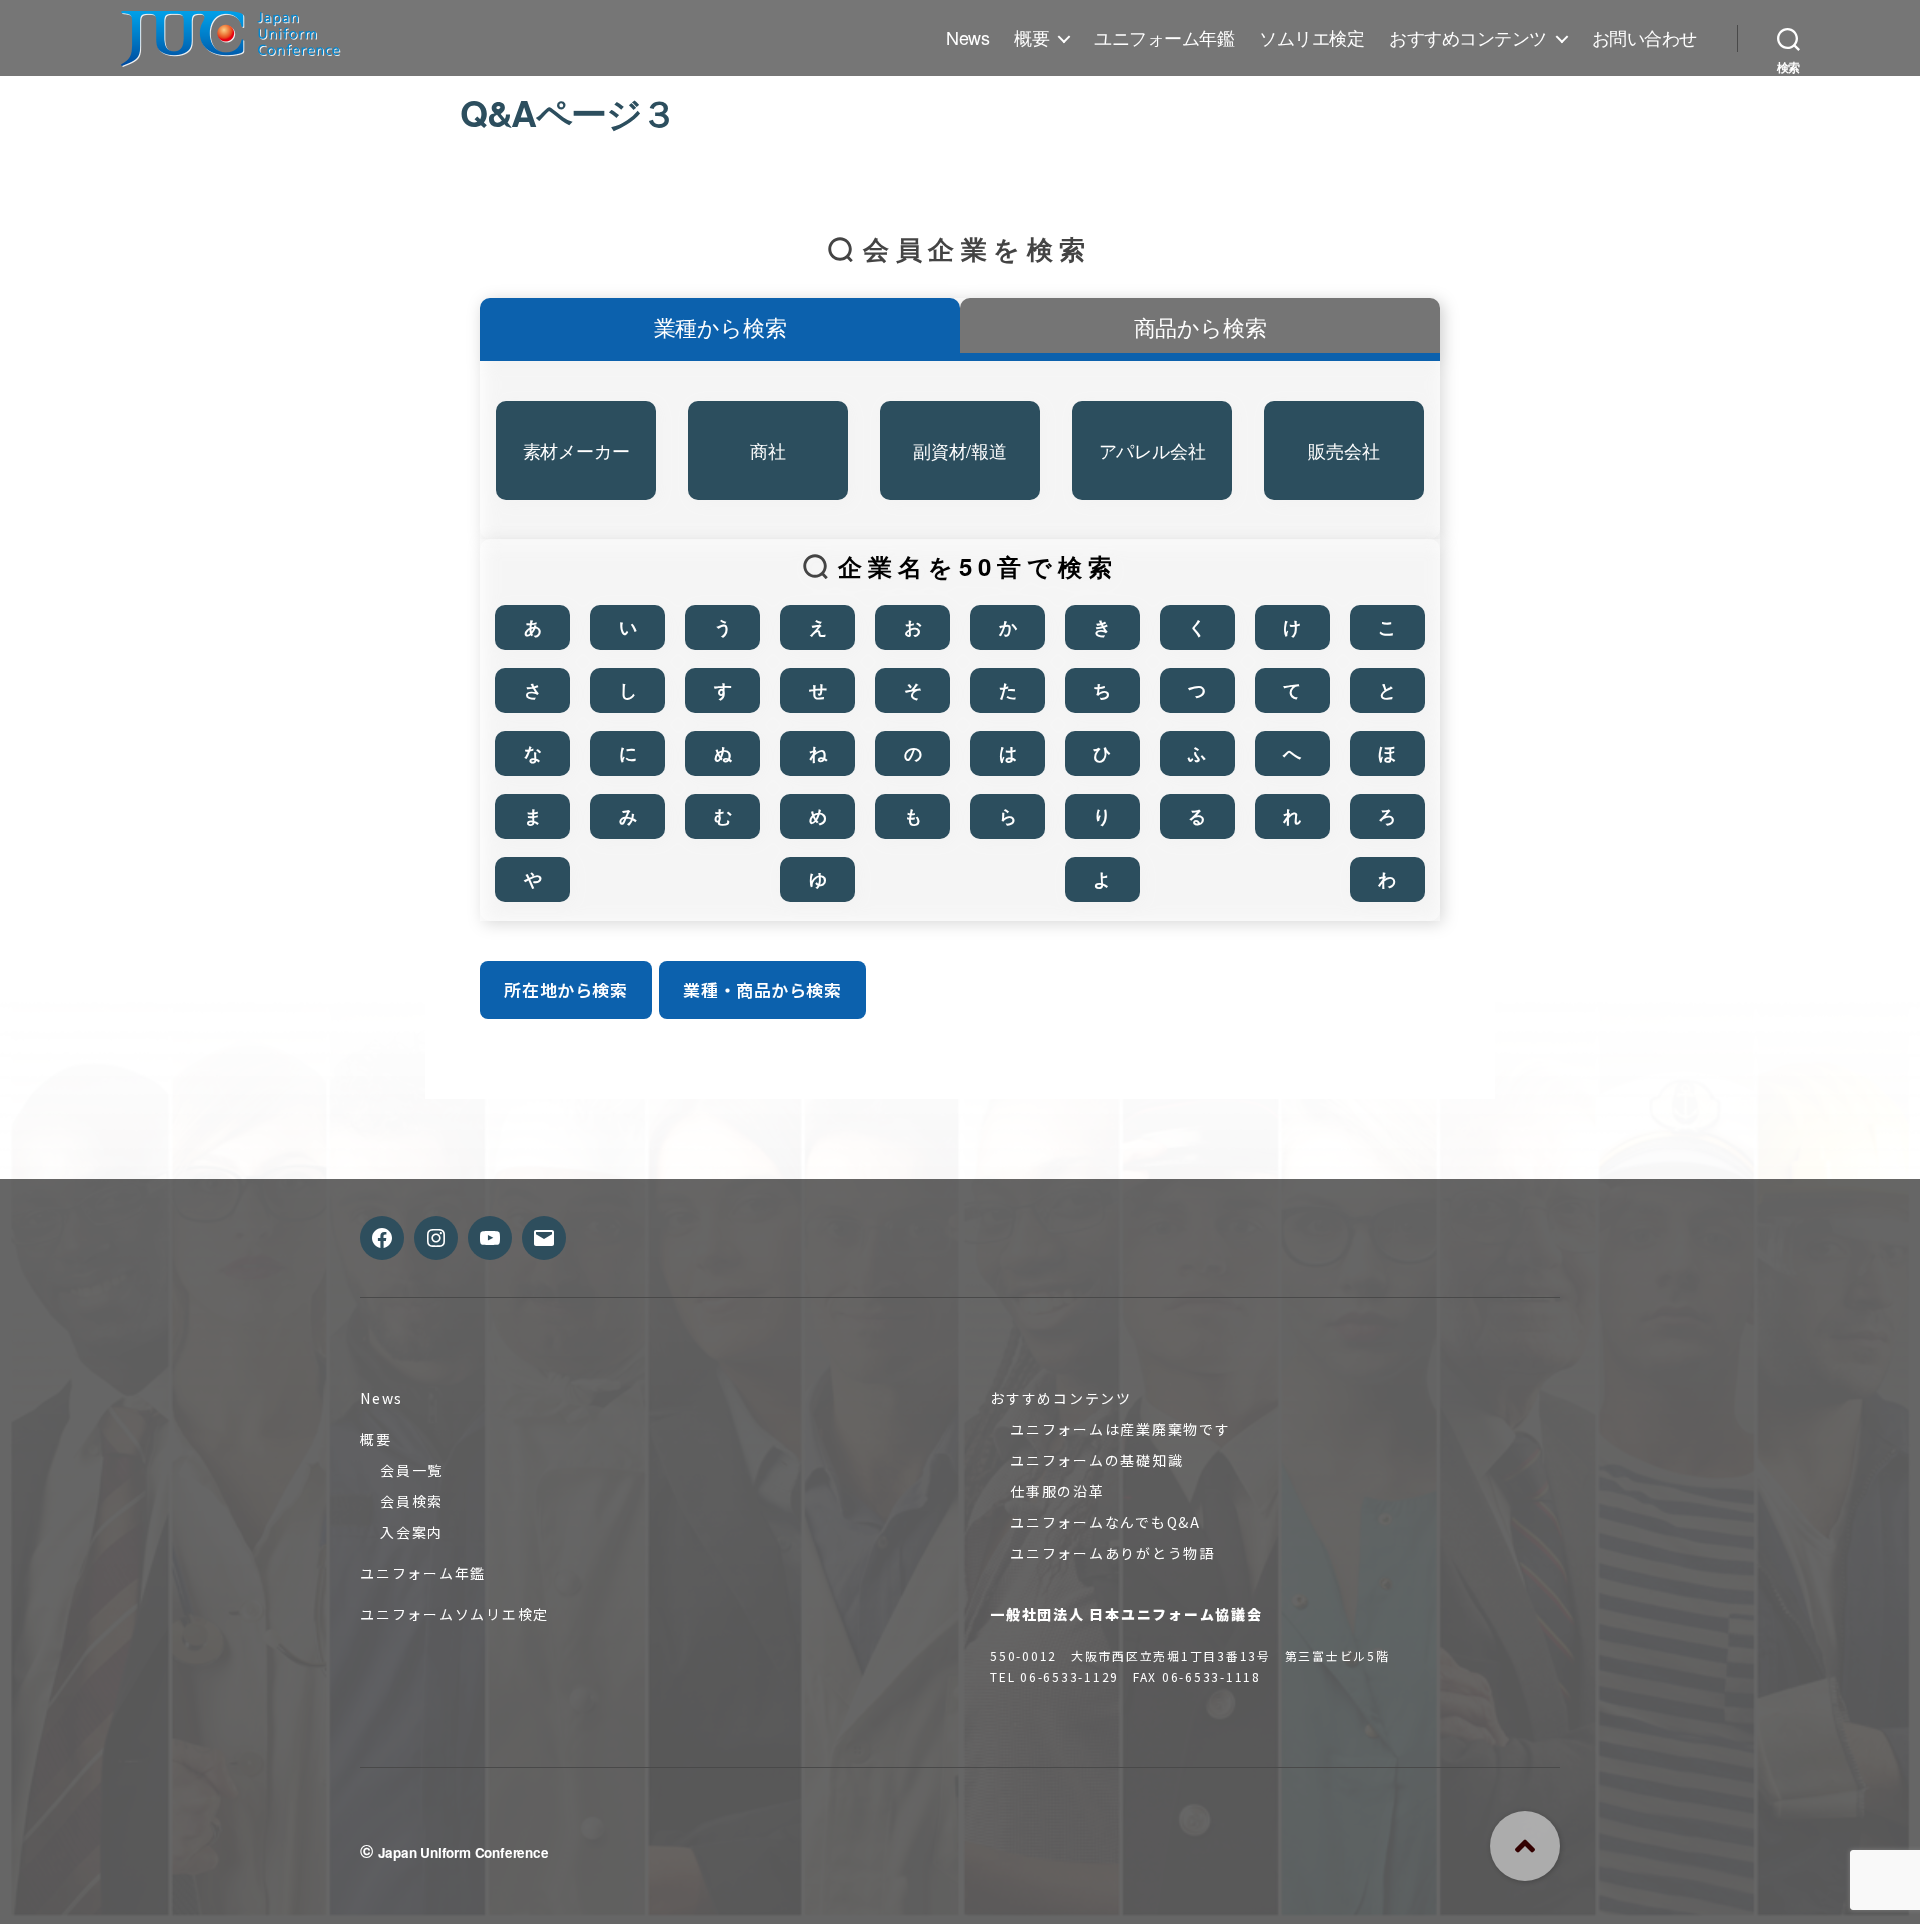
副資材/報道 (960, 450)
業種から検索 (720, 326)
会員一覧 (411, 1470)
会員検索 (411, 1501)
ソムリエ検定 (1311, 38)
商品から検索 (1200, 326)
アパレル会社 (1152, 450)
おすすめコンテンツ (1468, 38)
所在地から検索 (565, 989)
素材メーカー (576, 450)
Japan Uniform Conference (463, 1852)
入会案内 (411, 1532)
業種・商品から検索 (762, 989)
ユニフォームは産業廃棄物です (1120, 1429)
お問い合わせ (1644, 38)
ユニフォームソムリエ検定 (454, 1614)
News (967, 38)
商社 (768, 450)
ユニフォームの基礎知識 (1096, 1460)
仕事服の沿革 (1057, 1491)
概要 (1031, 38)
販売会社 (1343, 450)
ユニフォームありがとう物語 (1112, 1553)
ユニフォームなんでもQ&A (1105, 1522)
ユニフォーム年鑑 (1164, 38)
